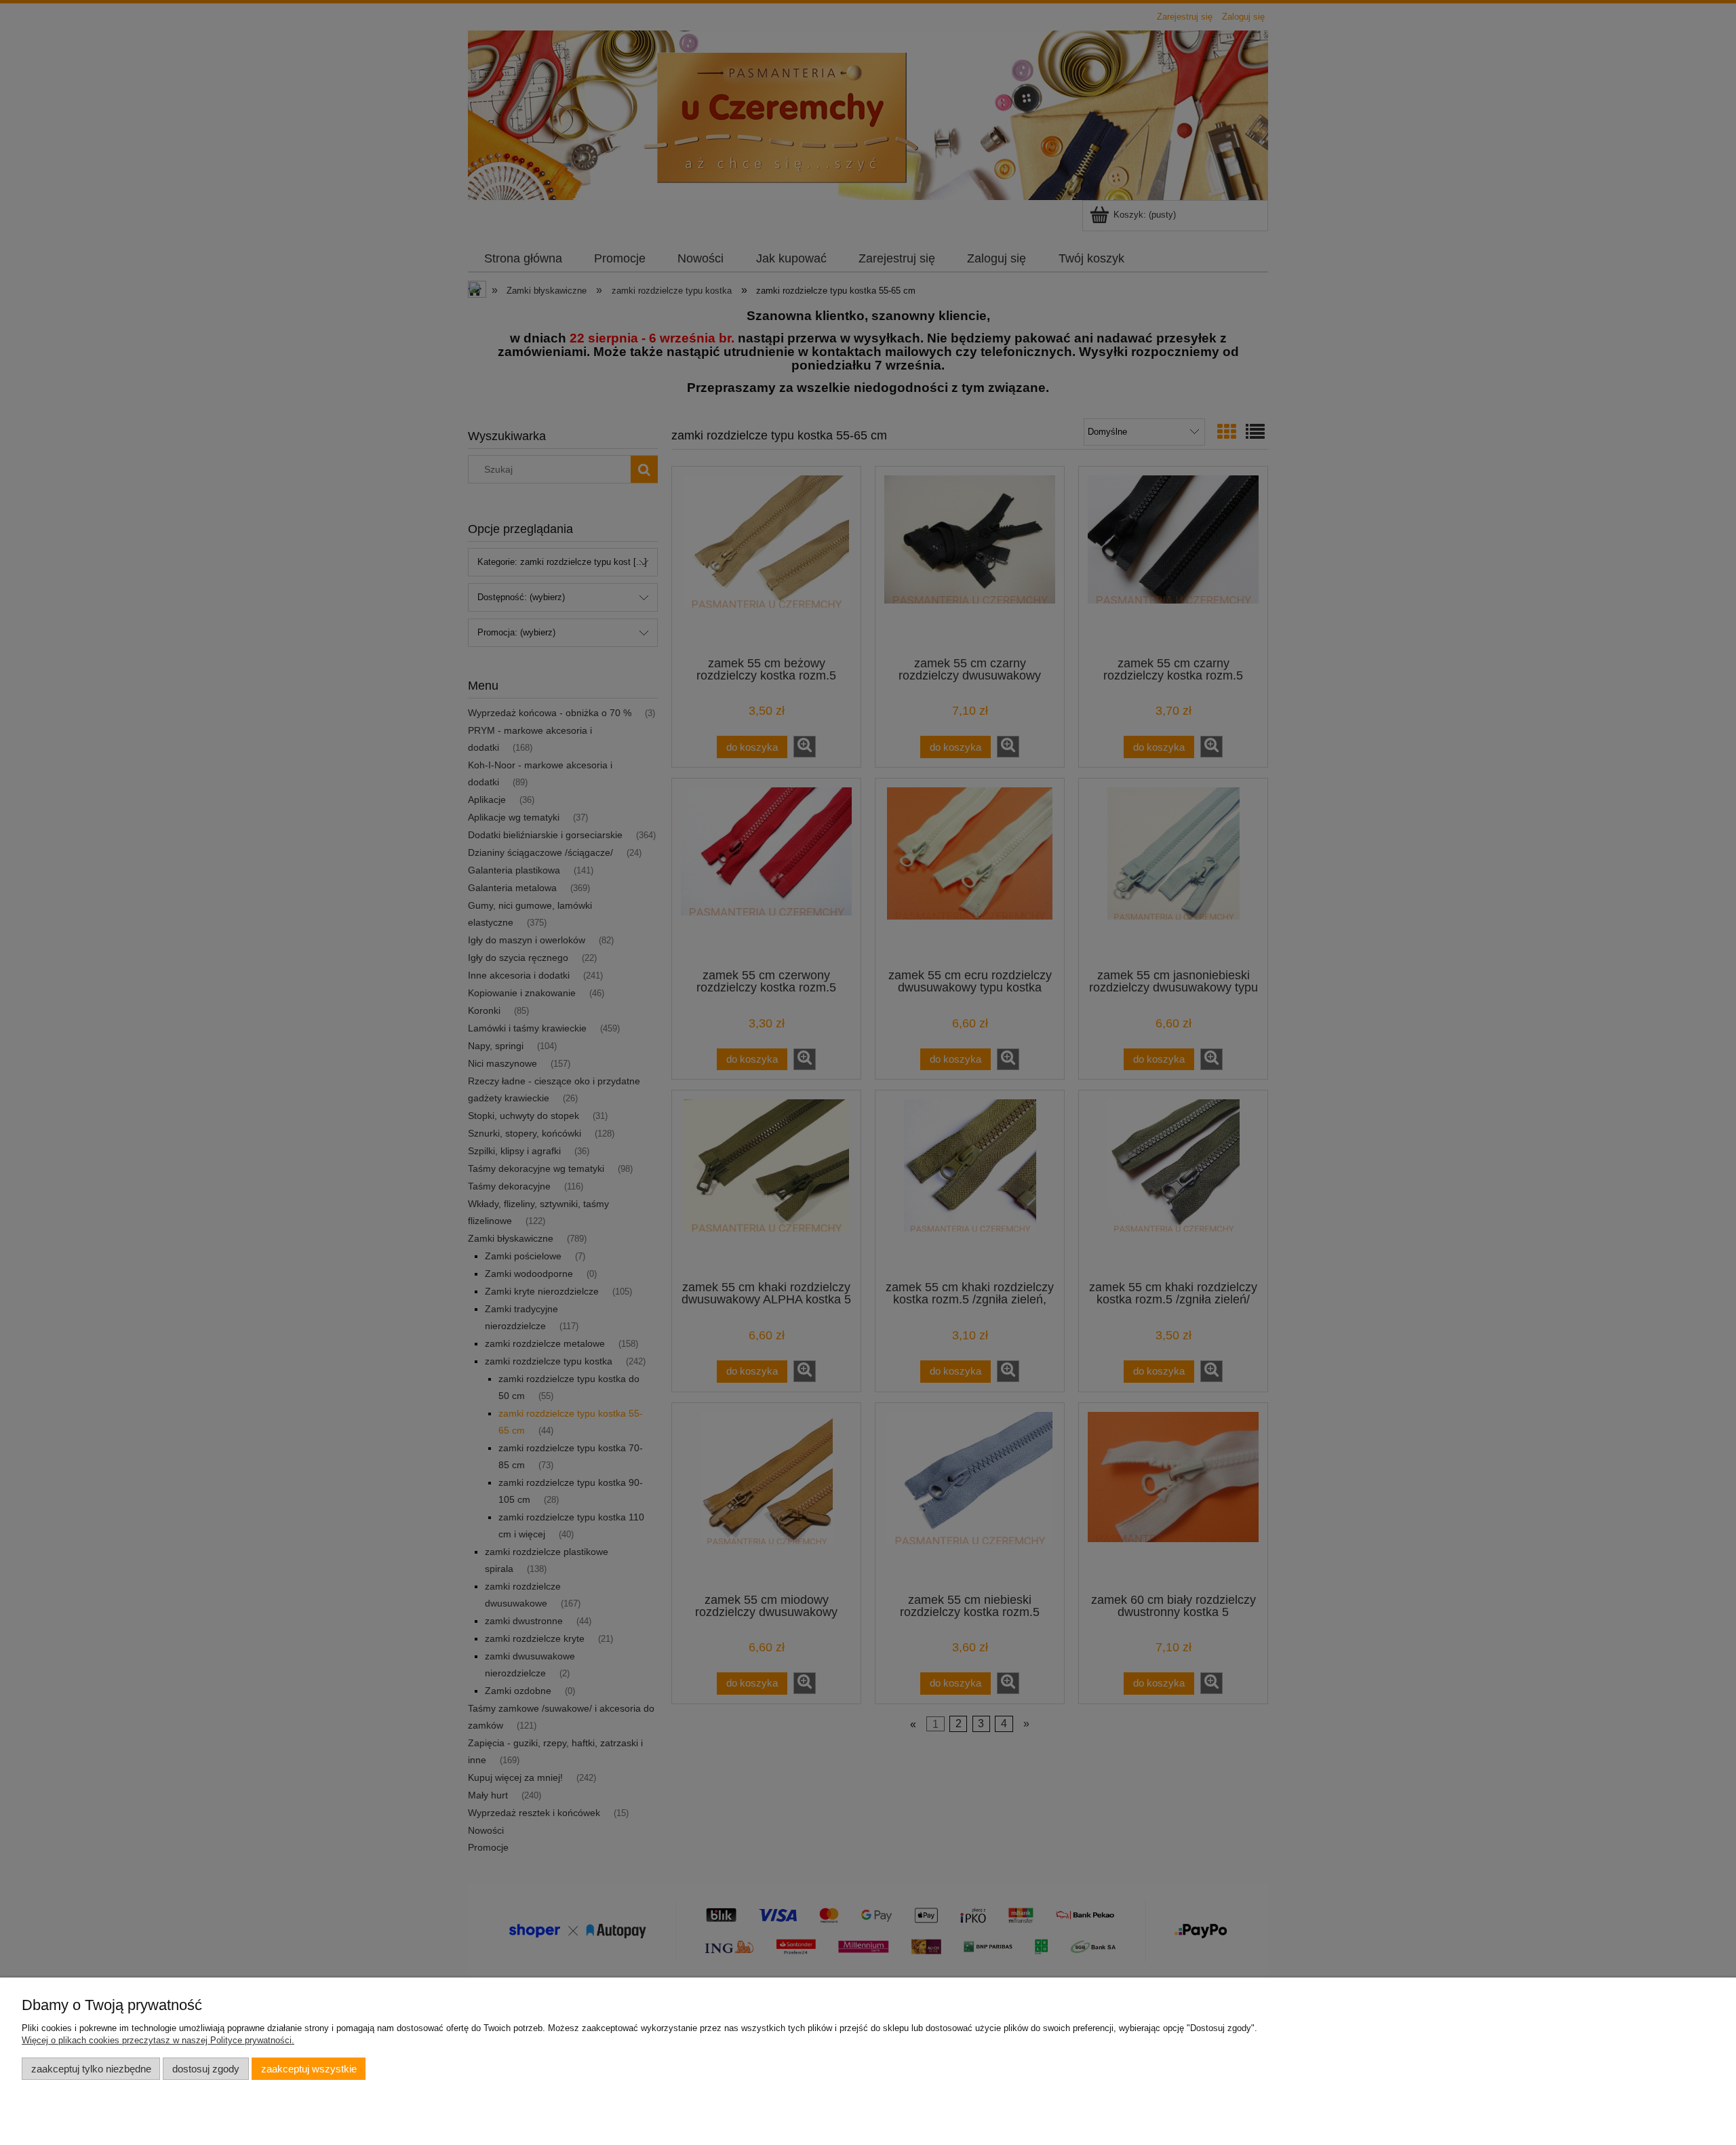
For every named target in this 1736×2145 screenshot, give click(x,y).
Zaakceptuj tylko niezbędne (91, 2069)
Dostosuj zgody (206, 2069)
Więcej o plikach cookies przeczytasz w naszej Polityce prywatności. (158, 2040)
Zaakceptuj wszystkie (309, 2069)
